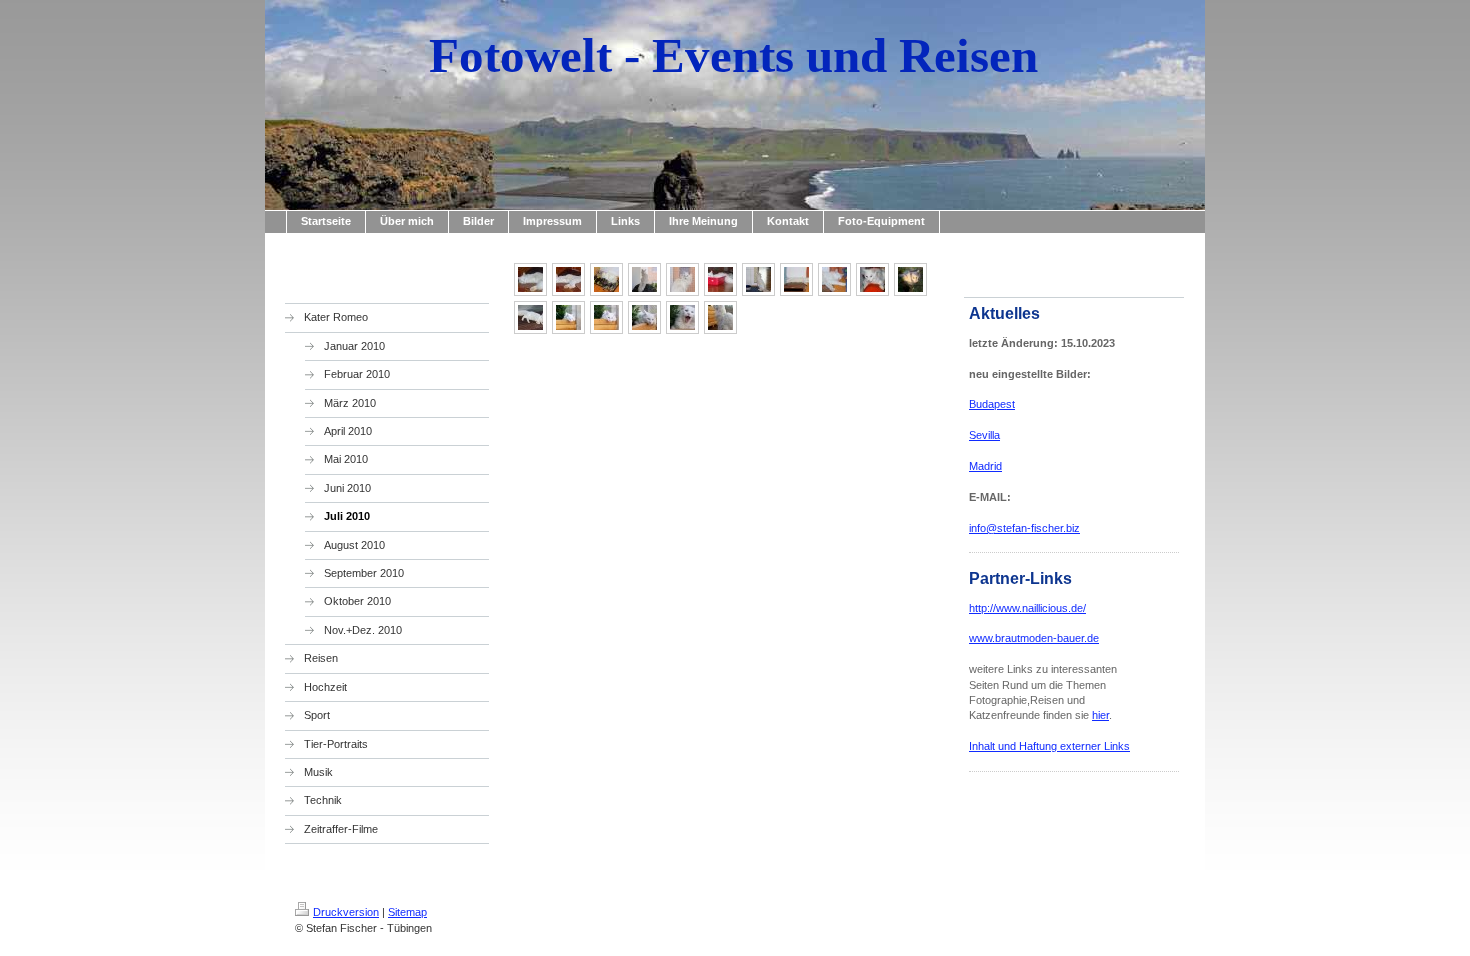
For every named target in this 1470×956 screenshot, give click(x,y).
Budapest (992, 404)
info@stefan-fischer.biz (1024, 528)
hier (1100, 715)
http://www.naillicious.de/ (1027, 608)
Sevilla (984, 435)
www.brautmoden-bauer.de (1034, 638)
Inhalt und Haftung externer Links (1049, 746)
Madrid (985, 466)
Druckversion (346, 912)
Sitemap (407, 912)
